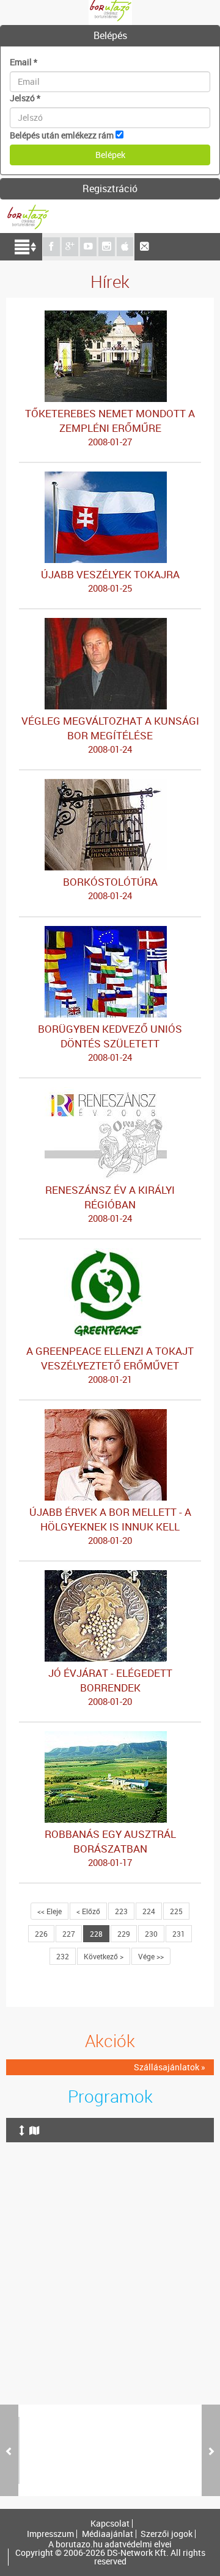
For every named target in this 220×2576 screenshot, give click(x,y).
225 (176, 1911)
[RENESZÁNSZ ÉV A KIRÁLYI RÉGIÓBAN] (110, 1093)
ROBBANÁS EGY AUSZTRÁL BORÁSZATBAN (110, 1848)
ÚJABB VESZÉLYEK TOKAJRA (110, 581)
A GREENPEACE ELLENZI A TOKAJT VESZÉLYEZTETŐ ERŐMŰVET (110, 1365)
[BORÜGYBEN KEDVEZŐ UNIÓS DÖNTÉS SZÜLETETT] (110, 932)
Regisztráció (110, 188)
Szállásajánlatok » (170, 2067)
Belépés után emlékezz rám (62, 135)
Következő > (104, 1956)
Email (24, 62)
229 (124, 1934)
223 (121, 1911)
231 (179, 1934)
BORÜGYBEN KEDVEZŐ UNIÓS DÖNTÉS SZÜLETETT (110, 1042)
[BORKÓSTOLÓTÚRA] (110, 785)
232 (63, 1956)
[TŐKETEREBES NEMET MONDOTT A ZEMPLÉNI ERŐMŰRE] (110, 316)
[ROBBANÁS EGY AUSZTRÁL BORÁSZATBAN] (110, 1737)
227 (69, 1934)
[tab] (110, 36)
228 (96, 1934)
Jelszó (25, 98)
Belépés (110, 35)
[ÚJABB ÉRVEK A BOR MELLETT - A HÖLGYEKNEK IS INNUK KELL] (110, 1415)
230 (151, 1934)
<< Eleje (50, 1911)
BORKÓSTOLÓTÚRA (110, 888)
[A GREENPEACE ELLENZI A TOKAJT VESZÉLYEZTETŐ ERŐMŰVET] (110, 1254)
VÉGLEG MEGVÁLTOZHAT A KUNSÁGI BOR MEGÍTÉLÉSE (110, 734)
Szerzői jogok (167, 2534)
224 (149, 1911)
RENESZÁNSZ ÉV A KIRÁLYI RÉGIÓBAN (110, 1204)
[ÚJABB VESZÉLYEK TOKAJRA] (110, 477)
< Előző (88, 1911)
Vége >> (151, 1956)
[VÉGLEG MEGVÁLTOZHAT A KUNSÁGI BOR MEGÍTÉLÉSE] (110, 624)
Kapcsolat (110, 2524)
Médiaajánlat (108, 2534)
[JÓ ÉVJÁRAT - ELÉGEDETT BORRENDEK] (110, 1576)
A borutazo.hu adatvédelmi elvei (110, 2544)
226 (41, 1934)
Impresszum (50, 2534)
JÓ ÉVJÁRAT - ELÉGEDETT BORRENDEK (110, 1687)
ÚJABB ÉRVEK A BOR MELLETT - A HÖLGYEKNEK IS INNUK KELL (110, 1526)
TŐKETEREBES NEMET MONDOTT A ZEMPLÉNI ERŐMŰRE (110, 427)
